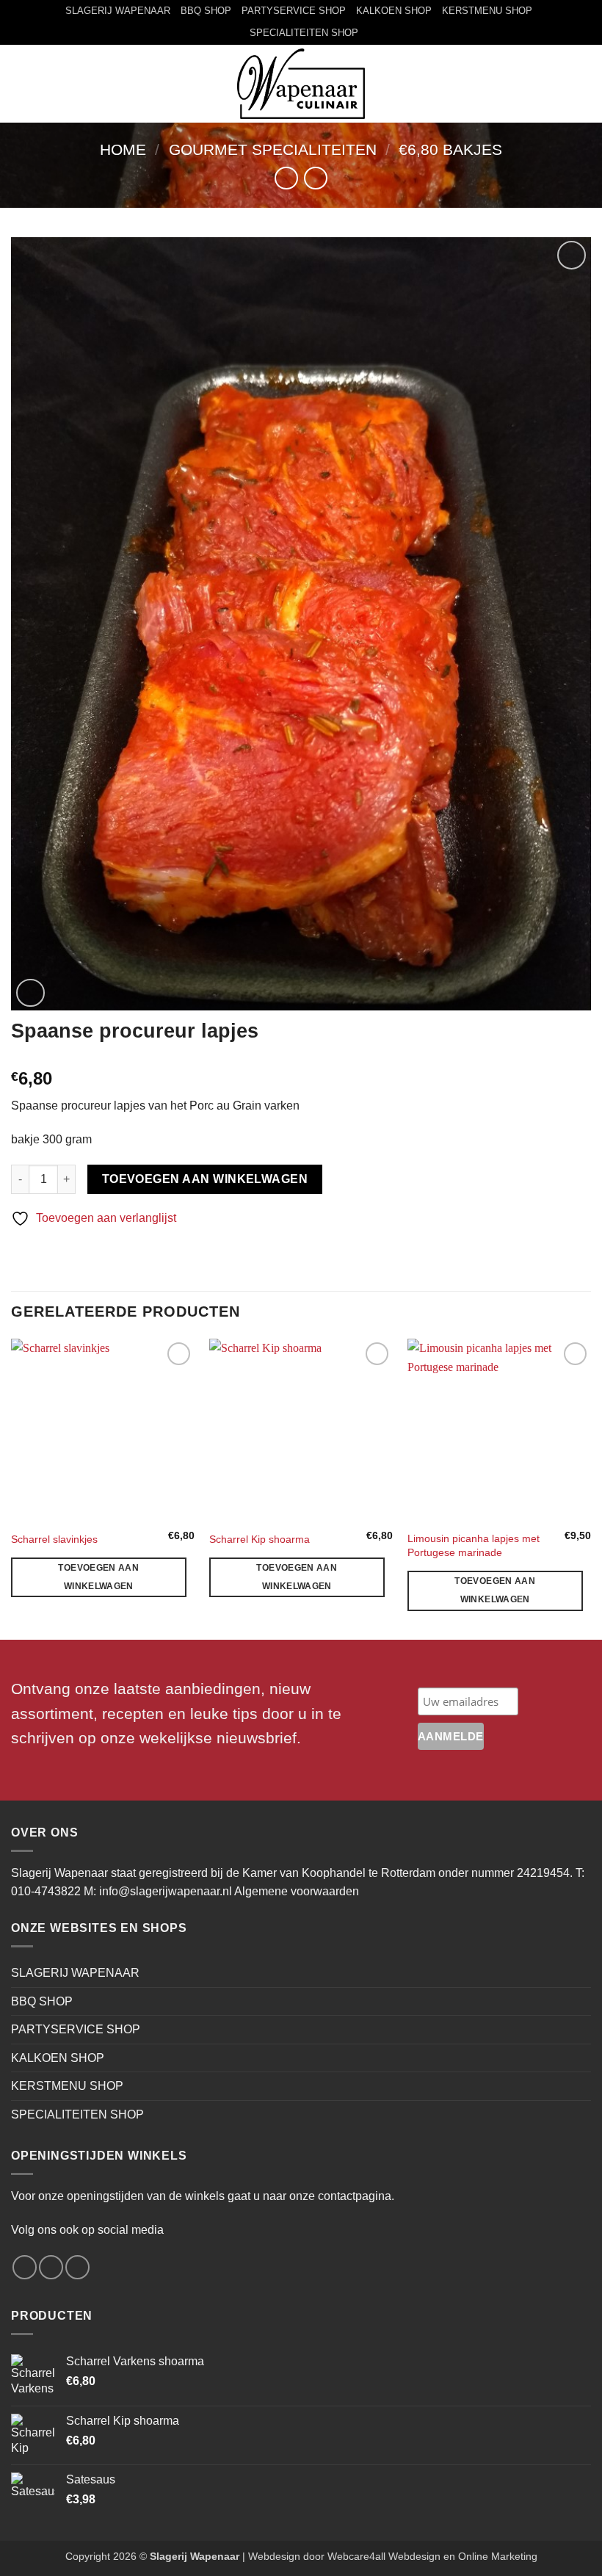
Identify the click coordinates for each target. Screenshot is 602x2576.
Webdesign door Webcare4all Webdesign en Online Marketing (393, 2556)
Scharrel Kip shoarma (260, 1539)
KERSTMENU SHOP (487, 11)
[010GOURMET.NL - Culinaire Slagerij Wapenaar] (301, 84)
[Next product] (286, 178)
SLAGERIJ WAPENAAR (118, 11)
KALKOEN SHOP (394, 11)
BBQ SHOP (206, 11)
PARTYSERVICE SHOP (294, 11)
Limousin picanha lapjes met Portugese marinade (474, 1545)
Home (123, 149)
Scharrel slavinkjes (54, 1539)
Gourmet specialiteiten (273, 149)
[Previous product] (315, 178)
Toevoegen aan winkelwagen (205, 1179)
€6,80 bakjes (450, 149)
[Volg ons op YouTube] (77, 2267)
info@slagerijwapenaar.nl (166, 1891)
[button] (20, 83)
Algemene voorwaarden (297, 1891)
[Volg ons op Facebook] (25, 2267)
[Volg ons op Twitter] (51, 2267)
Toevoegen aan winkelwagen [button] (98, 1577)
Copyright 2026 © (152, 2556)
